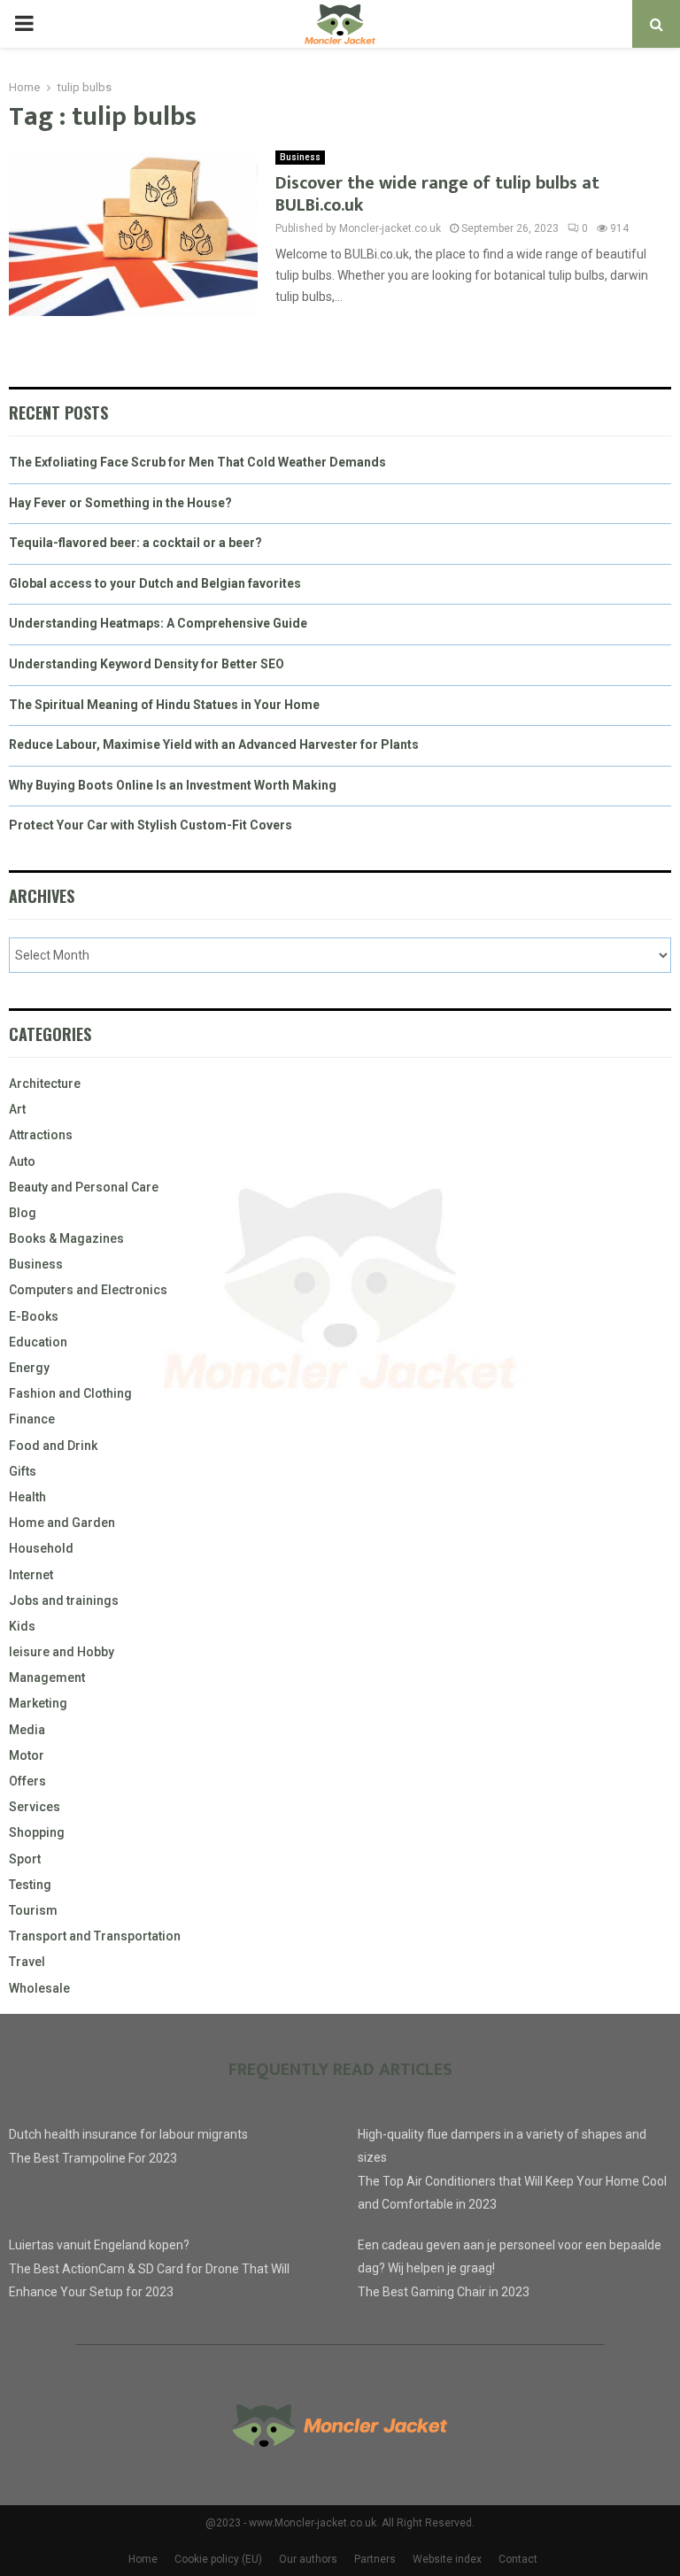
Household (41, 1548)
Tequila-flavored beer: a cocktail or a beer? (135, 543)
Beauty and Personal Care (84, 1187)
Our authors (308, 2559)
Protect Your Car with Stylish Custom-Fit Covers (151, 825)
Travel (27, 1962)
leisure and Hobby (62, 1652)
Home (143, 2559)
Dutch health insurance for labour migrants (128, 2134)
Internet (31, 1575)
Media (27, 1730)
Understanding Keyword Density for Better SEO (147, 664)
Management (47, 1677)
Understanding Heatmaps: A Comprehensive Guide (158, 623)
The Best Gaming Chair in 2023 (444, 2292)
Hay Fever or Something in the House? (120, 503)
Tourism (33, 1910)
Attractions (41, 1135)
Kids (22, 1626)
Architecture (45, 1084)
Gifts (23, 1471)
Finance (32, 1419)
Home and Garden (62, 1523)
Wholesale (39, 1988)
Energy (29, 1368)
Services (35, 1807)
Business (300, 157)
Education (38, 1342)
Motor (27, 1755)
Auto (22, 1161)
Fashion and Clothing (70, 1393)
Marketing (38, 1703)
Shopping (37, 1832)
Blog (23, 1213)
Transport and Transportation (95, 1936)
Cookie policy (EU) (218, 2559)
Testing (30, 1885)
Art (17, 1109)
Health (27, 1497)
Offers (27, 1781)
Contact (518, 2559)
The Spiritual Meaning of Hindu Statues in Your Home (164, 705)
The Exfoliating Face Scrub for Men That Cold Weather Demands (197, 462)
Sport (25, 1859)
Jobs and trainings (64, 1600)
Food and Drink (53, 1446)
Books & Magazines (66, 1238)
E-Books (34, 1316)
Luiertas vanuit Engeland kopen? (99, 2245)
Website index (447, 2559)
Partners (375, 2559)
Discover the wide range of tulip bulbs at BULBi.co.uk (437, 194)
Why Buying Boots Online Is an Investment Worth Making (173, 785)
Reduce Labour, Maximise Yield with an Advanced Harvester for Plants (214, 744)
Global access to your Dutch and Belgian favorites (155, 583)
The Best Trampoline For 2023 (93, 2158)
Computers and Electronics (88, 1290)
